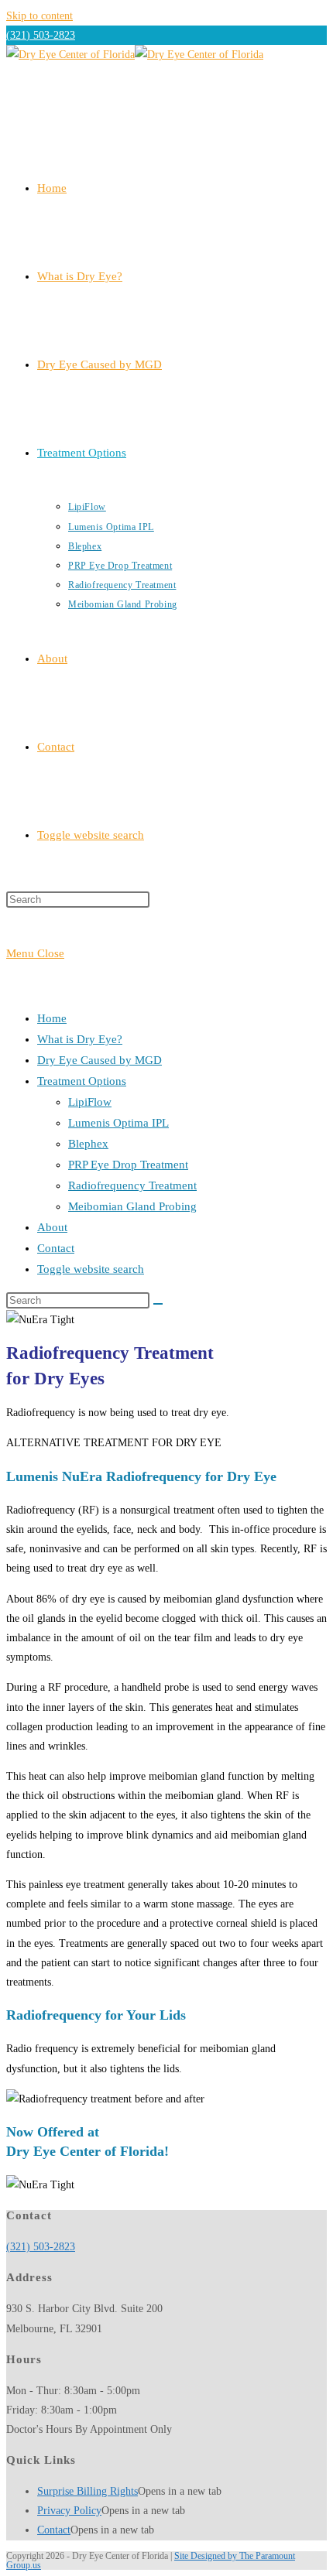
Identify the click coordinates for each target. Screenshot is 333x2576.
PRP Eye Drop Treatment (128, 1165)
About (52, 1227)
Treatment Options (82, 1081)
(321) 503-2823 (41, 35)
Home (52, 1018)
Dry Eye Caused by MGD (100, 1060)
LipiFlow (90, 1102)
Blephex (88, 1144)
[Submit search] (158, 1304)
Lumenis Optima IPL (118, 1123)
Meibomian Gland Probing (132, 1206)
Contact (56, 1248)
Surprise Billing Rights (88, 2491)
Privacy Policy (69, 2511)
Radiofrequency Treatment (132, 1185)
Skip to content (39, 16)
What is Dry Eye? (80, 1039)
